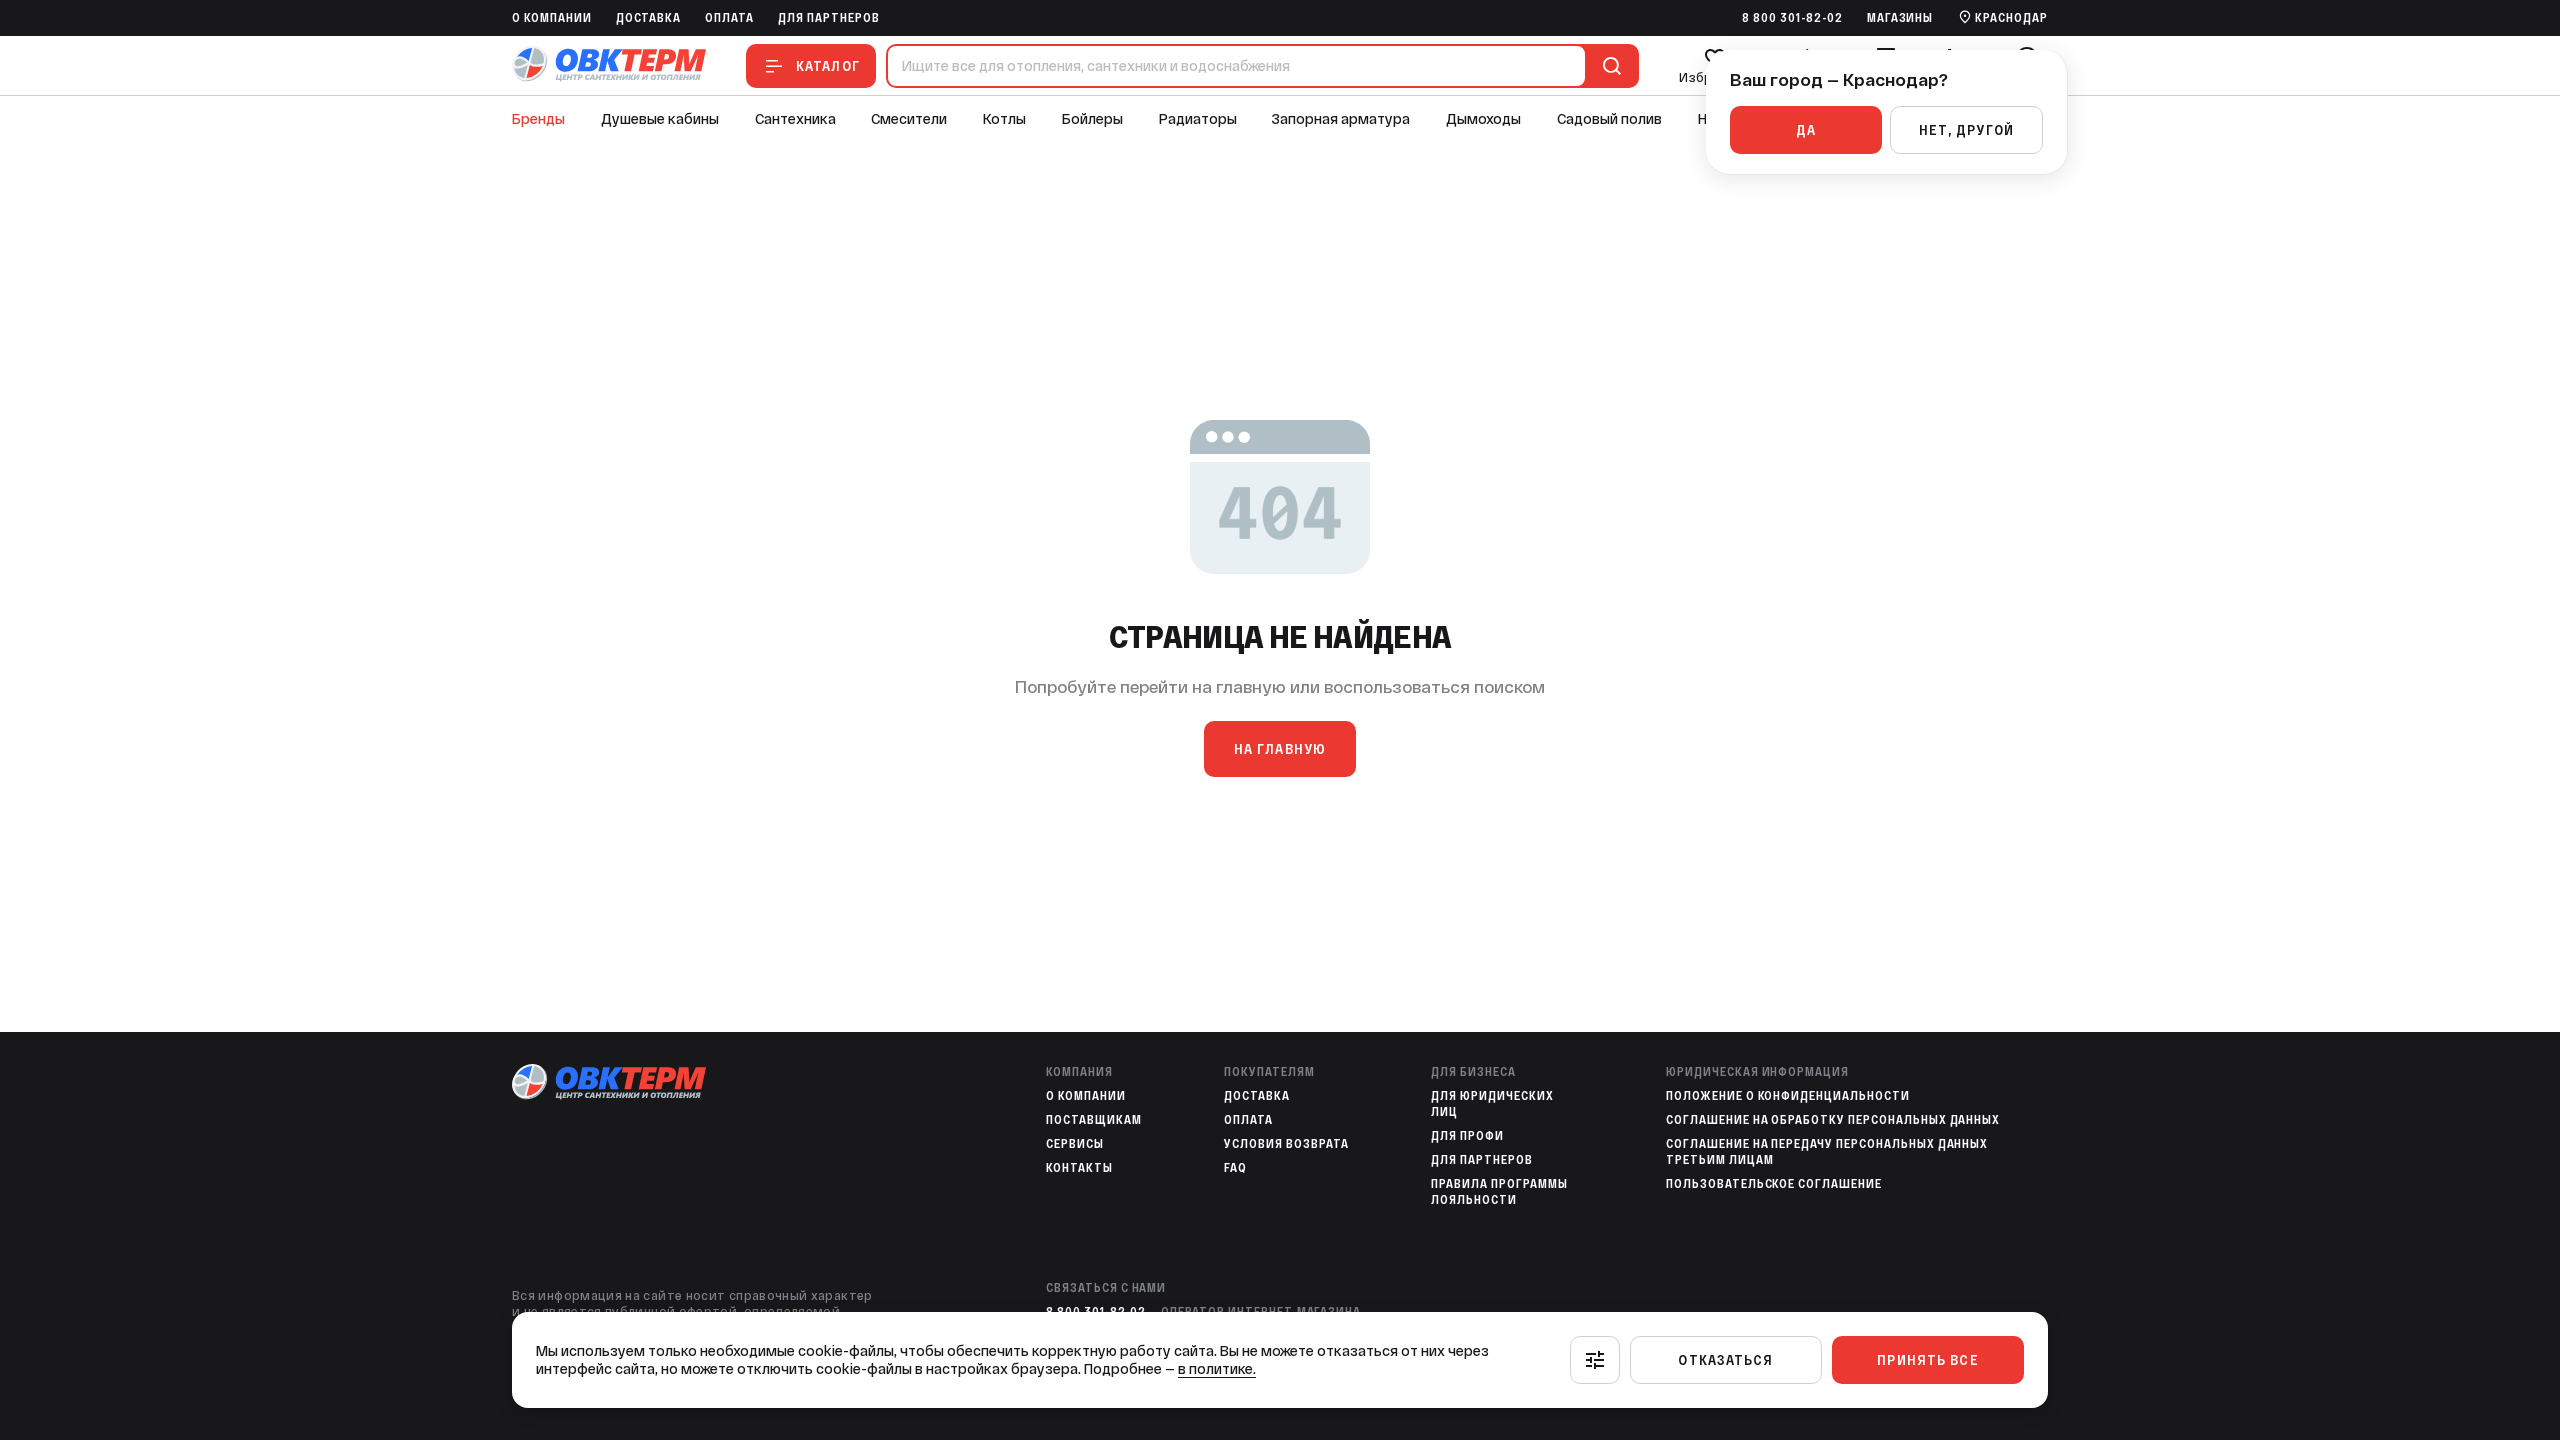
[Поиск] (1608, 66)
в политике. (1217, 1369)
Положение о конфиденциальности (1788, 1096)
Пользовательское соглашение (1774, 1184)
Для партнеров (828, 18)
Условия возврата (1286, 1144)
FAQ (1235, 1168)
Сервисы (1075, 1144)
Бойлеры (1092, 119)
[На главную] (609, 65)
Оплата (729, 18)
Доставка (649, 18)
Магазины (1900, 18)
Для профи (1467, 1136)
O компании (552, 18)
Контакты (1079, 1168)
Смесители (909, 119)
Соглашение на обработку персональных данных (1833, 1120)
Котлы (1004, 119)
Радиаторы (1198, 119)
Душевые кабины (660, 119)
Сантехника (795, 119)
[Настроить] (1595, 1360)
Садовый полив (1609, 119)
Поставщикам (1094, 1120)
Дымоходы (1483, 119)
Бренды (538, 119)
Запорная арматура (1341, 119)
